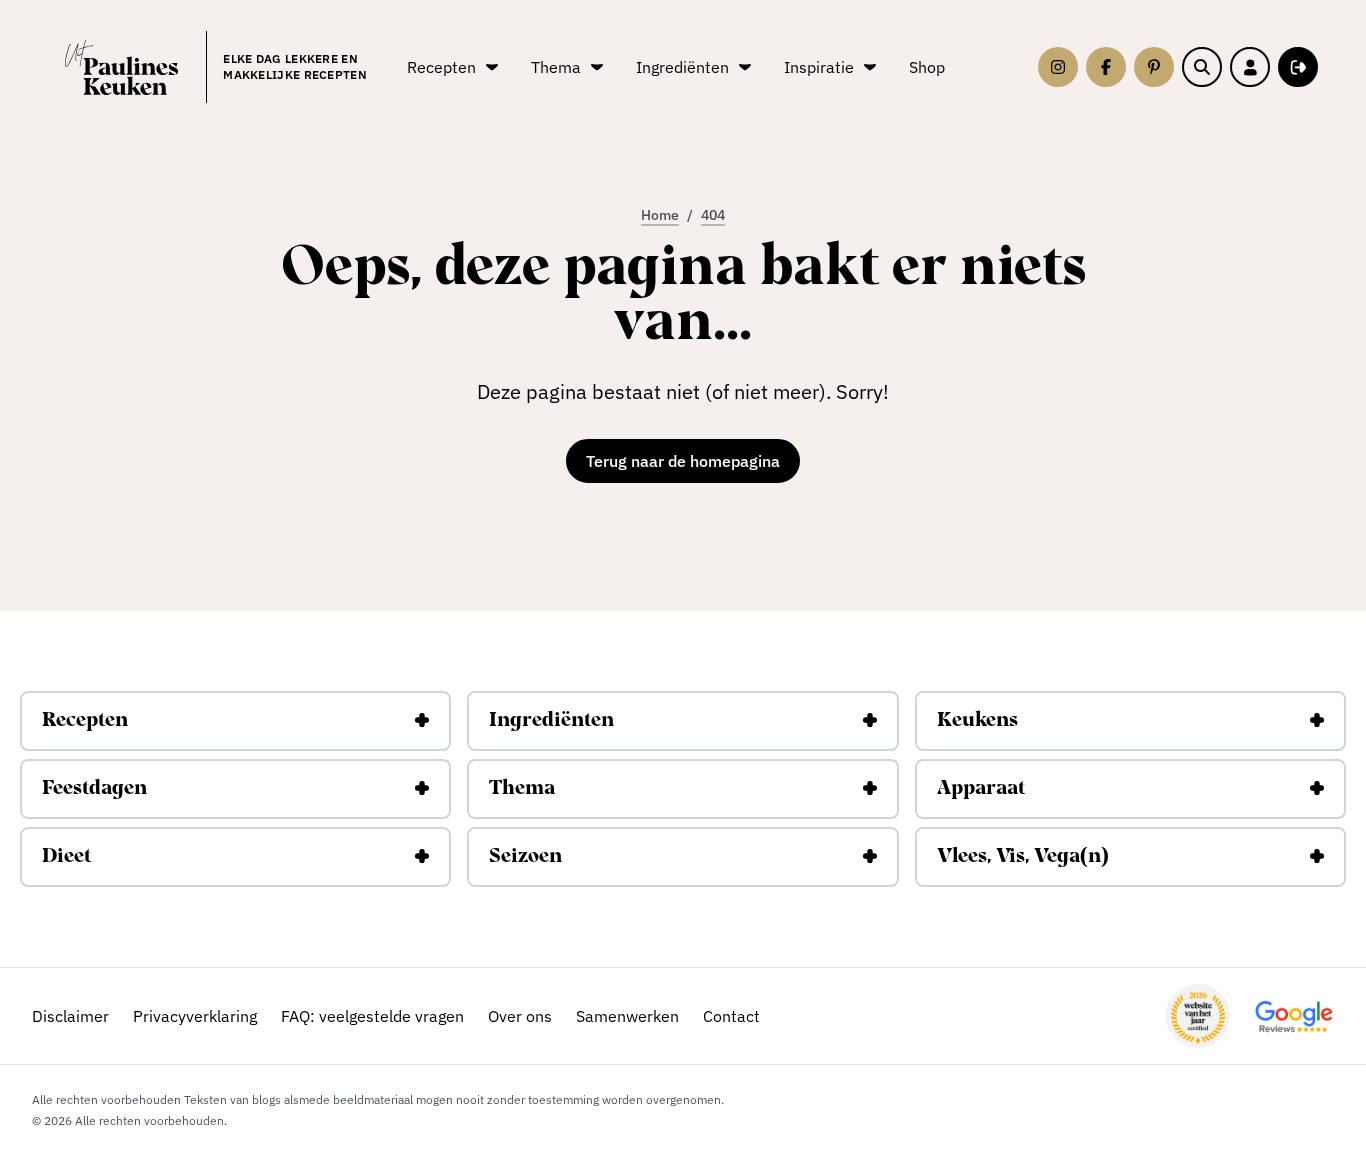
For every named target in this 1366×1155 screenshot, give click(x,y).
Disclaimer (70, 1016)
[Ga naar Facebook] (1106, 67)
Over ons (520, 1016)
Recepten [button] (85, 721)
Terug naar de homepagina (683, 461)
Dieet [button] (66, 857)
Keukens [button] (977, 721)
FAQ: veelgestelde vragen (372, 1016)
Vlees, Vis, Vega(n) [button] (1023, 857)
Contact (731, 1016)
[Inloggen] (1250, 67)
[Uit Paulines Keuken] (121, 67)
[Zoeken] (1202, 67)
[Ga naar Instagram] (1058, 67)
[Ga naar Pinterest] (1154, 67)
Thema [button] (522, 789)
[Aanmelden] (1298, 67)
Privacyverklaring (195, 1016)
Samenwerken (627, 1016)
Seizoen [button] (525, 857)
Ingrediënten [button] (551, 721)
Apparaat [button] (981, 789)
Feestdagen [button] (94, 789)
